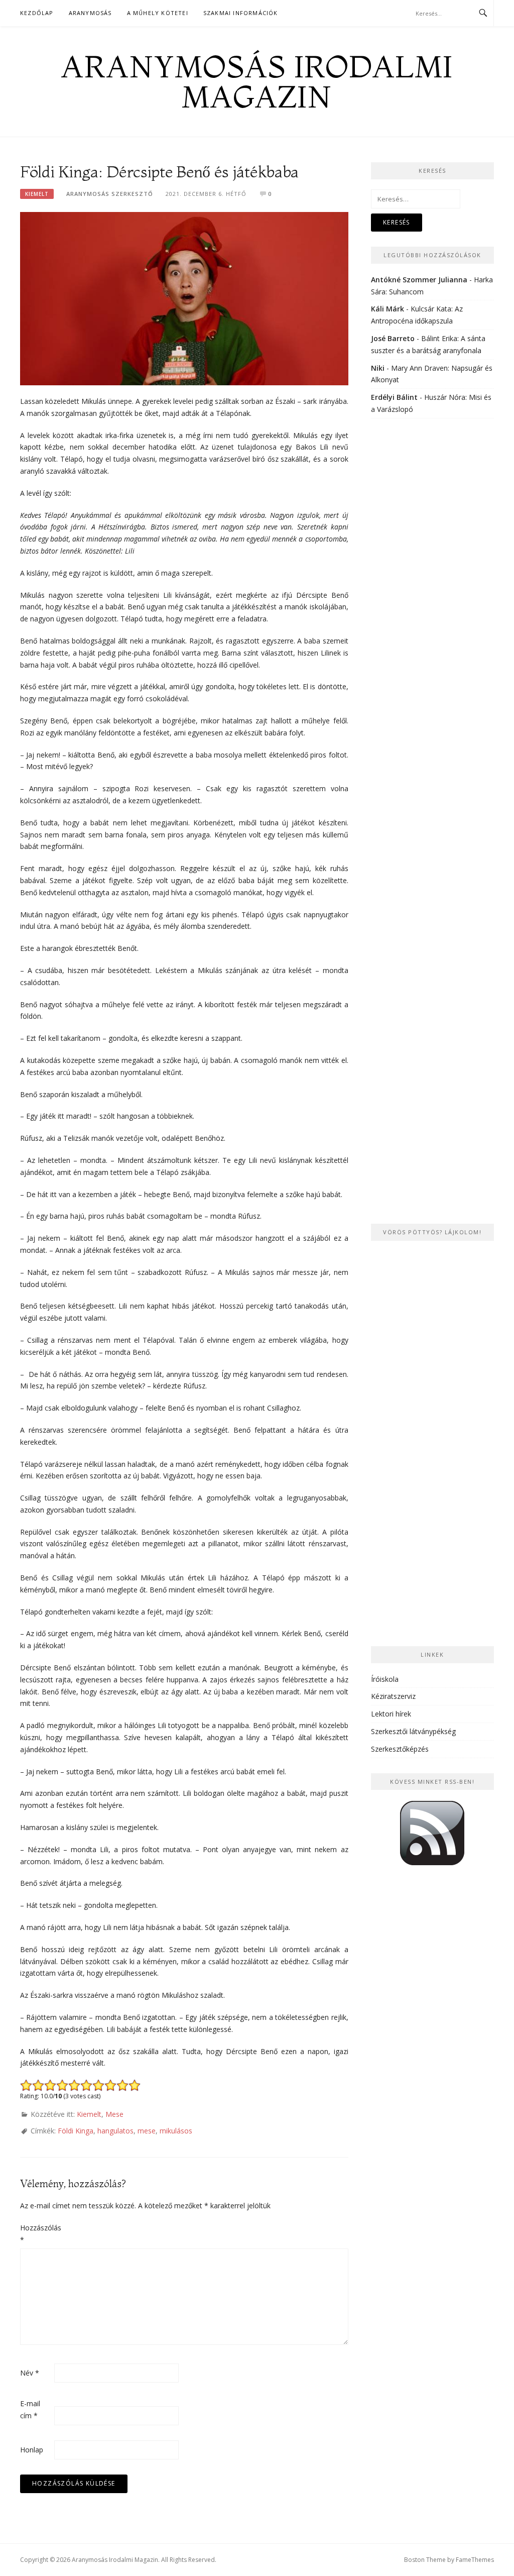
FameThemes (475, 2560)
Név (30, 2373)
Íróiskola (385, 1679)
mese (147, 2131)
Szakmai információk (241, 13)
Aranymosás (90, 13)
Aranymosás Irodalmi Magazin (257, 81)
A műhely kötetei (158, 13)
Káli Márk (388, 309)
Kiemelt (37, 194)
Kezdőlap (37, 13)
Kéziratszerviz (393, 1696)
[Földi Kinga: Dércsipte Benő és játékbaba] (184, 298)
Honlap (32, 2450)
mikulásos (176, 2131)
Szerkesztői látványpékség (413, 1731)
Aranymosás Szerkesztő (110, 194)
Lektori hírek (391, 1714)
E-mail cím (30, 2409)
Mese (114, 2114)
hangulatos (115, 2131)
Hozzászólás (36, 2234)
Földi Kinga (76, 2131)
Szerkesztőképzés (400, 1749)
